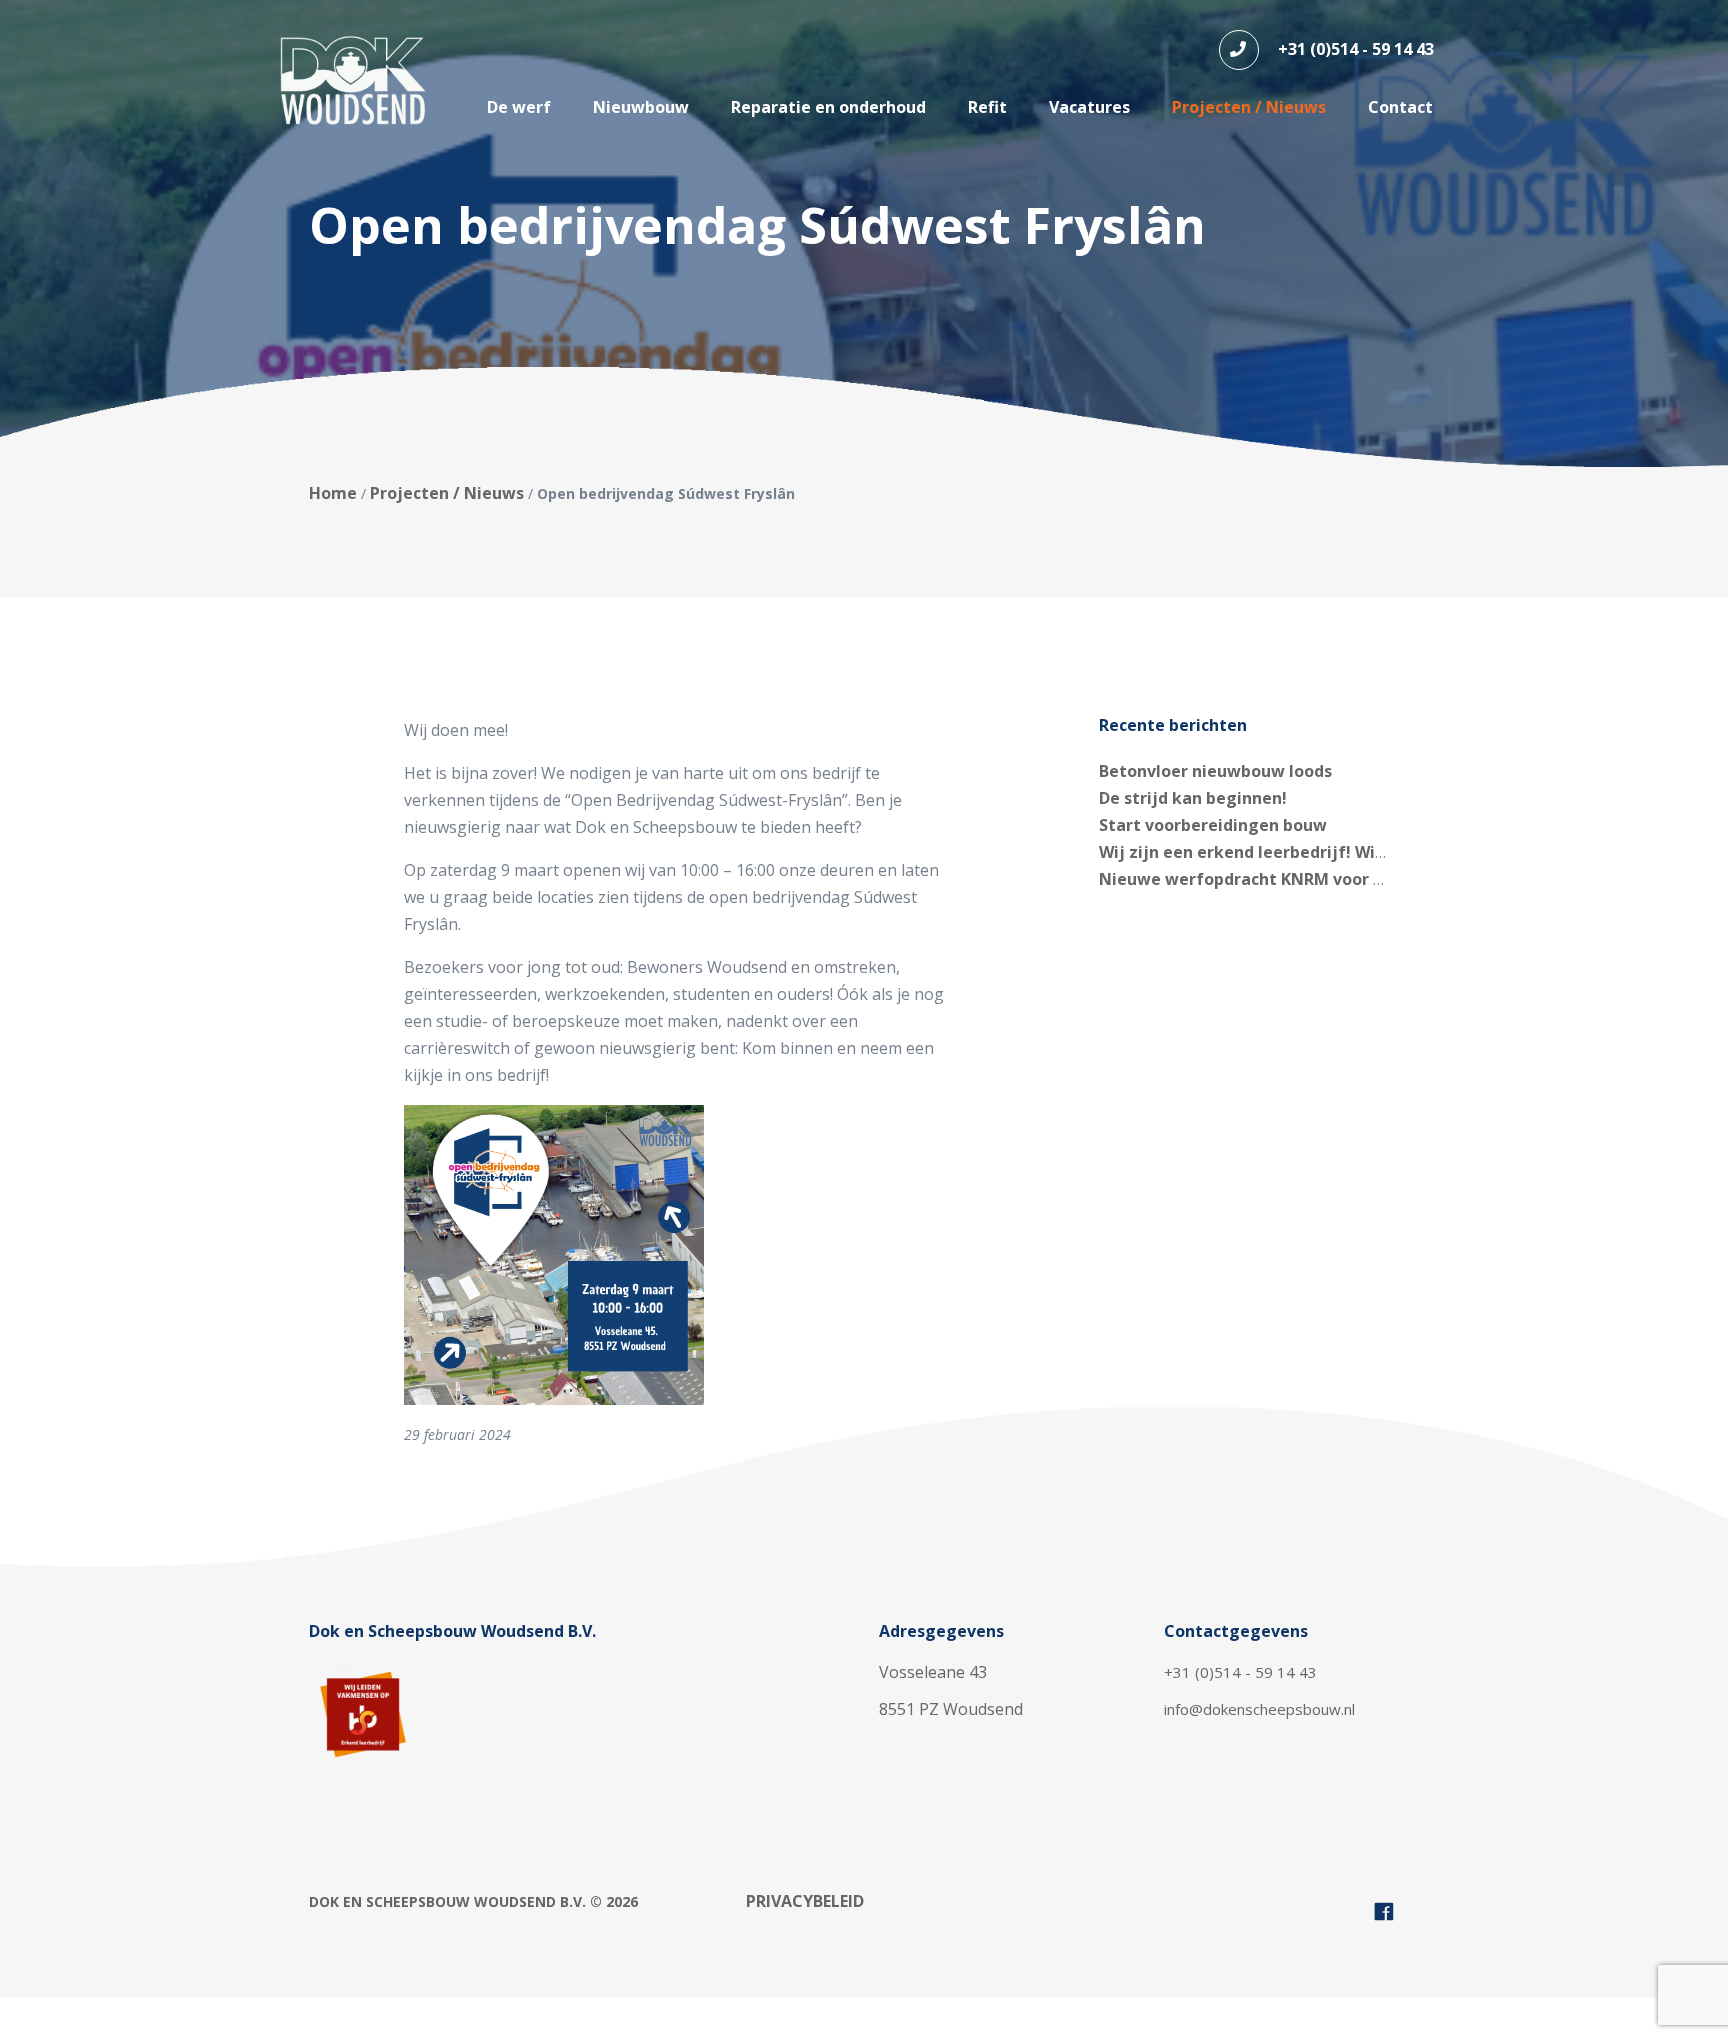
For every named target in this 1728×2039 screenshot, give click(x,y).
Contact (1400, 107)
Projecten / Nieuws (1249, 107)
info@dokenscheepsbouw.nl (1259, 1709)
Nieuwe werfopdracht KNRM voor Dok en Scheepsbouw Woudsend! (1366, 879)
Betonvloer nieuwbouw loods (1215, 771)
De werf (519, 107)
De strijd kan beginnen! (1193, 798)
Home (333, 493)
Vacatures (1089, 107)
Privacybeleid (805, 1901)
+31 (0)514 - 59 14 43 (1354, 49)
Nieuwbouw (641, 107)
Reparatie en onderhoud (828, 107)
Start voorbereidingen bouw (1213, 825)
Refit (987, 107)
